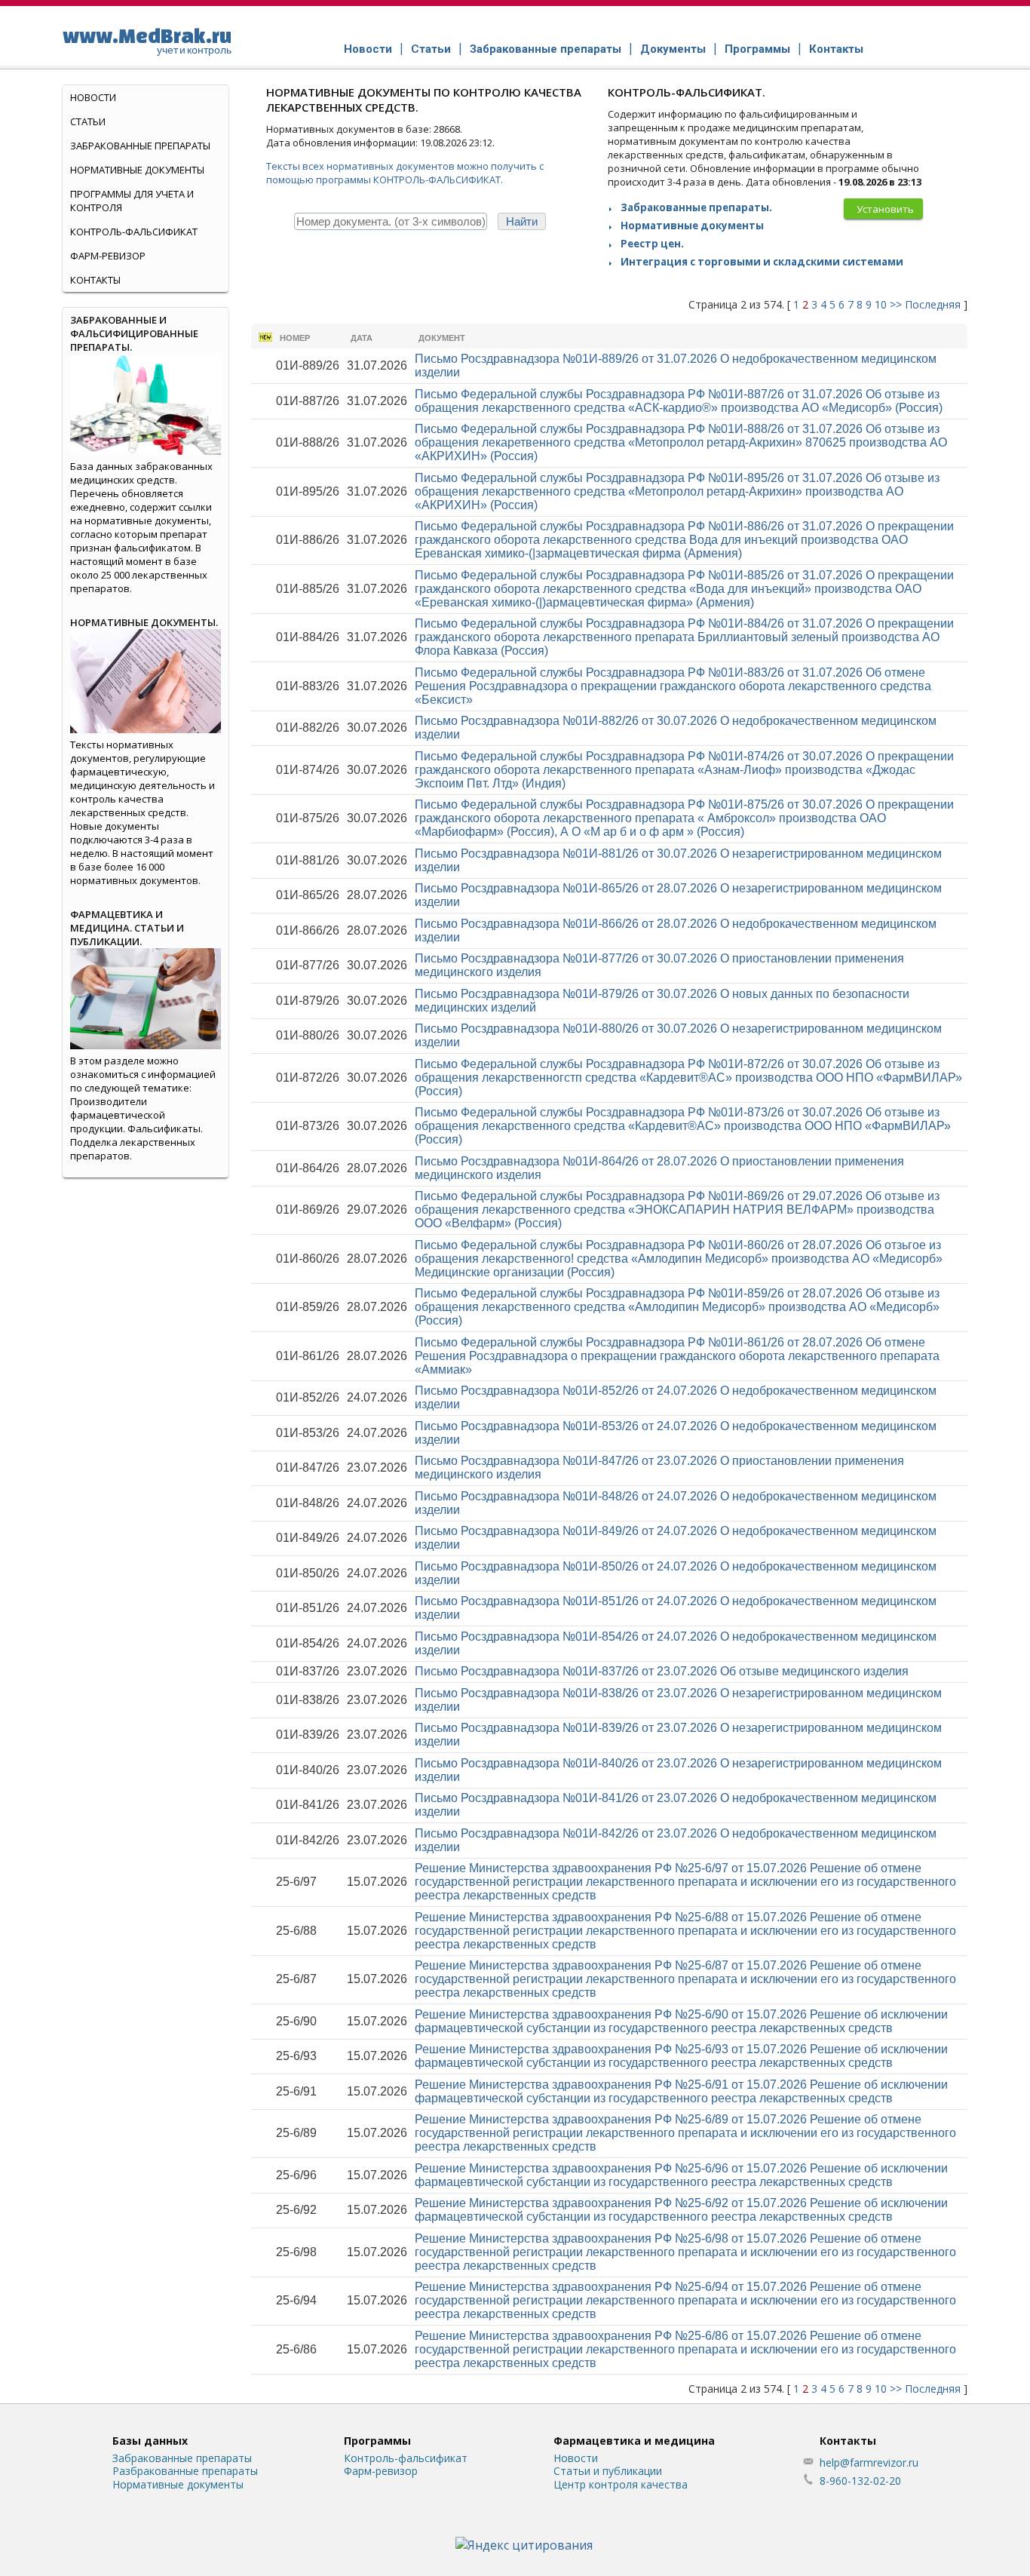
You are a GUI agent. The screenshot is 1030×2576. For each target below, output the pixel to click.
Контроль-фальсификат (406, 2458)
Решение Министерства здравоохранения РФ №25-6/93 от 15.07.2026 (681, 2056)
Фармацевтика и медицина (634, 2441)
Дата (362, 338)
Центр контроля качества (621, 2484)
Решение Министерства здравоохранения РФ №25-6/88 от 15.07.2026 (685, 1931)
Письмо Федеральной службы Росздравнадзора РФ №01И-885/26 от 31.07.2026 (684, 589)
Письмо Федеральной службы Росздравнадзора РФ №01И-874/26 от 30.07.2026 (684, 770)
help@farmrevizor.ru (869, 2462)
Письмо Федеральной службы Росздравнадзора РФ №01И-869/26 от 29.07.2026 (677, 1210)
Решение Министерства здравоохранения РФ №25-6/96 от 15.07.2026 (681, 2175)
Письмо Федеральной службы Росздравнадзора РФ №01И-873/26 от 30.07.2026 (683, 1126)
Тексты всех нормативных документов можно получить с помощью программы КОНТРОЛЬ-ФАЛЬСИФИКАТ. (405, 173)
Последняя (933, 304)
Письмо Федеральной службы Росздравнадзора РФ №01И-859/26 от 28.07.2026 (677, 1307)
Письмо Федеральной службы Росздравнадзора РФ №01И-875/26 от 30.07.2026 (684, 818)
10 (881, 304)
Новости (368, 49)
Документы (673, 49)
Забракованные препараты (546, 49)
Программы (757, 49)
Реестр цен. (652, 244)
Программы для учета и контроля (132, 201)
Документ (442, 338)
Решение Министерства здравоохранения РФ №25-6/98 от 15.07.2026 (685, 2252)
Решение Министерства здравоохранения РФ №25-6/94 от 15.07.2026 (685, 2300)
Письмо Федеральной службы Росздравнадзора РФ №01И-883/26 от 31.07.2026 (673, 686)
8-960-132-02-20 (860, 2481)
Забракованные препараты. (696, 207)
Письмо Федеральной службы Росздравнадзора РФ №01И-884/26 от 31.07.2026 (684, 637)
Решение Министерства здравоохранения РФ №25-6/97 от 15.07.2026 (685, 1882)
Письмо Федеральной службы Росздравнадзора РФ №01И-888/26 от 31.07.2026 (681, 442)
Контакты (836, 49)
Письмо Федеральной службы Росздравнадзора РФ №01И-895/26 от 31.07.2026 (677, 491)
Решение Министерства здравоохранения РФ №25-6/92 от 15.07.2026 (681, 2210)
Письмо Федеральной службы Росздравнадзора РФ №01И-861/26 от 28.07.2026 (677, 1356)
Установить (885, 209)
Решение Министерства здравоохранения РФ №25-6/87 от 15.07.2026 (685, 1979)
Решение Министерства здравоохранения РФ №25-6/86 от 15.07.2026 (685, 2349)
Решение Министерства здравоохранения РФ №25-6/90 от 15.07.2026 (681, 2021)
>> (896, 304)
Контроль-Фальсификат (134, 232)
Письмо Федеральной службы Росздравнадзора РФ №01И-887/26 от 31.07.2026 (679, 401)
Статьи (431, 49)
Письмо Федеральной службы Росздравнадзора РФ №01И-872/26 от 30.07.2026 (688, 1078)
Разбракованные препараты (185, 2471)
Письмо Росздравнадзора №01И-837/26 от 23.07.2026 (662, 1671)
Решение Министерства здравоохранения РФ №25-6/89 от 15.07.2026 (685, 2133)
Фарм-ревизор (108, 256)
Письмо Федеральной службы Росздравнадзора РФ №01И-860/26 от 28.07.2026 (679, 1259)
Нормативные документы (692, 226)
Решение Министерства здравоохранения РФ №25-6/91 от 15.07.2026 (681, 2091)
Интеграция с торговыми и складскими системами (762, 262)
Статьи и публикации (608, 2471)
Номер (295, 338)
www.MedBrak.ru (147, 40)
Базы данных (150, 2441)
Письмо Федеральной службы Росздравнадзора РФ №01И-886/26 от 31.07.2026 (684, 540)
